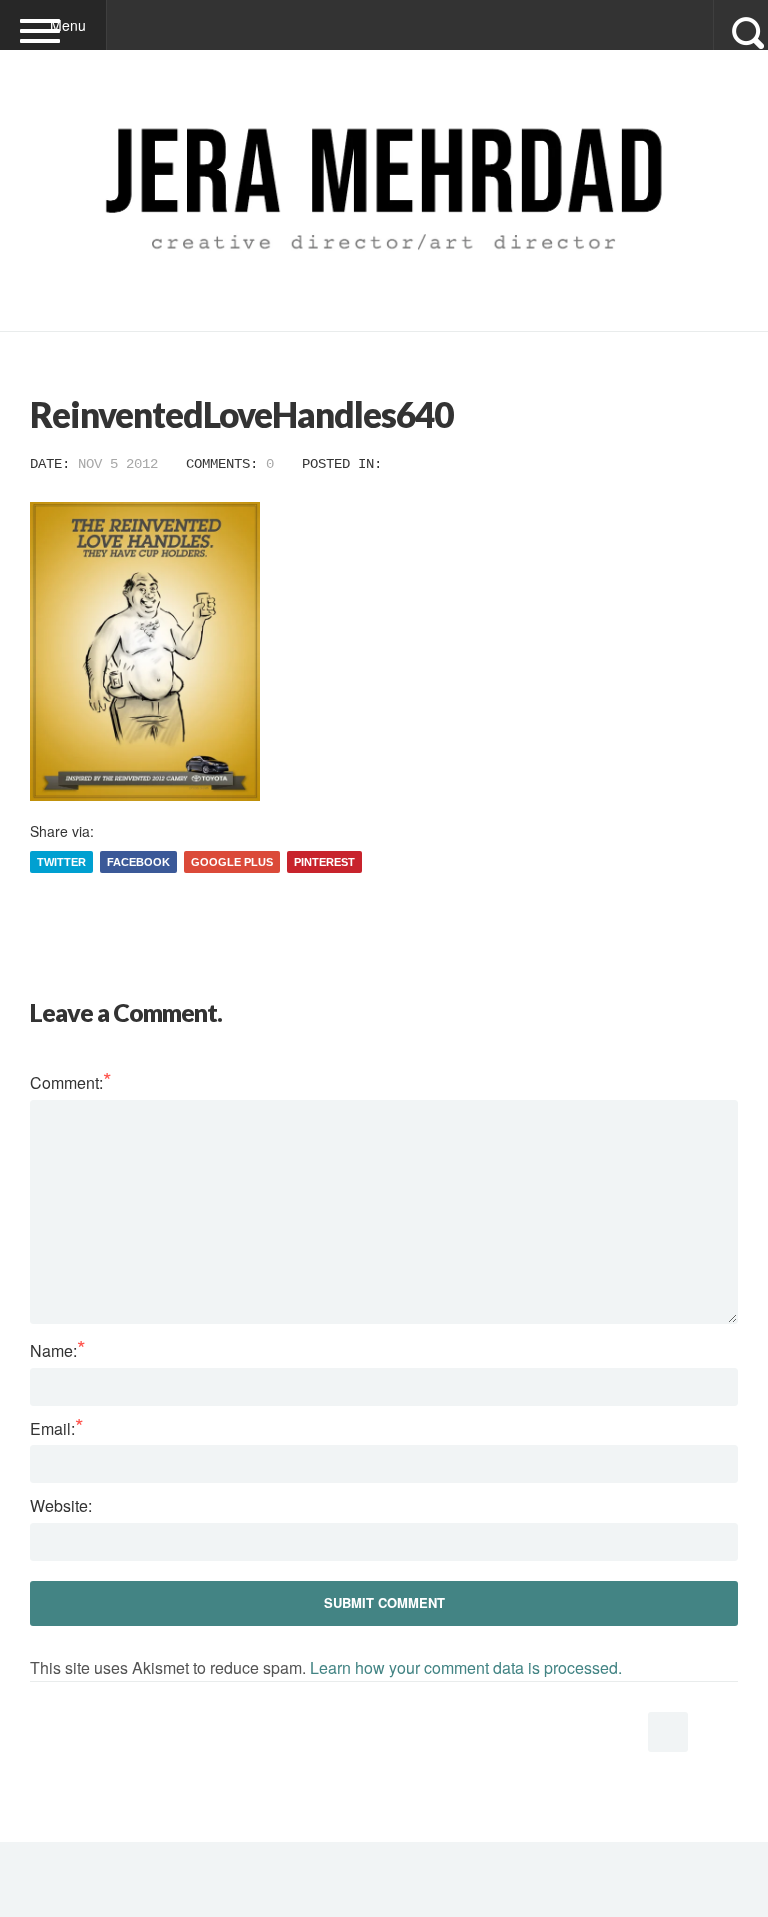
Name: (58, 1350)
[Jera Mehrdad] (384, 287)
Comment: (71, 1082)
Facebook (138, 862)
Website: (61, 1505)
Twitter (61, 862)
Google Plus (232, 862)
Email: (57, 1428)
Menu (68, 25)
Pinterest (324, 862)
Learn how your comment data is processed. (466, 1667)
